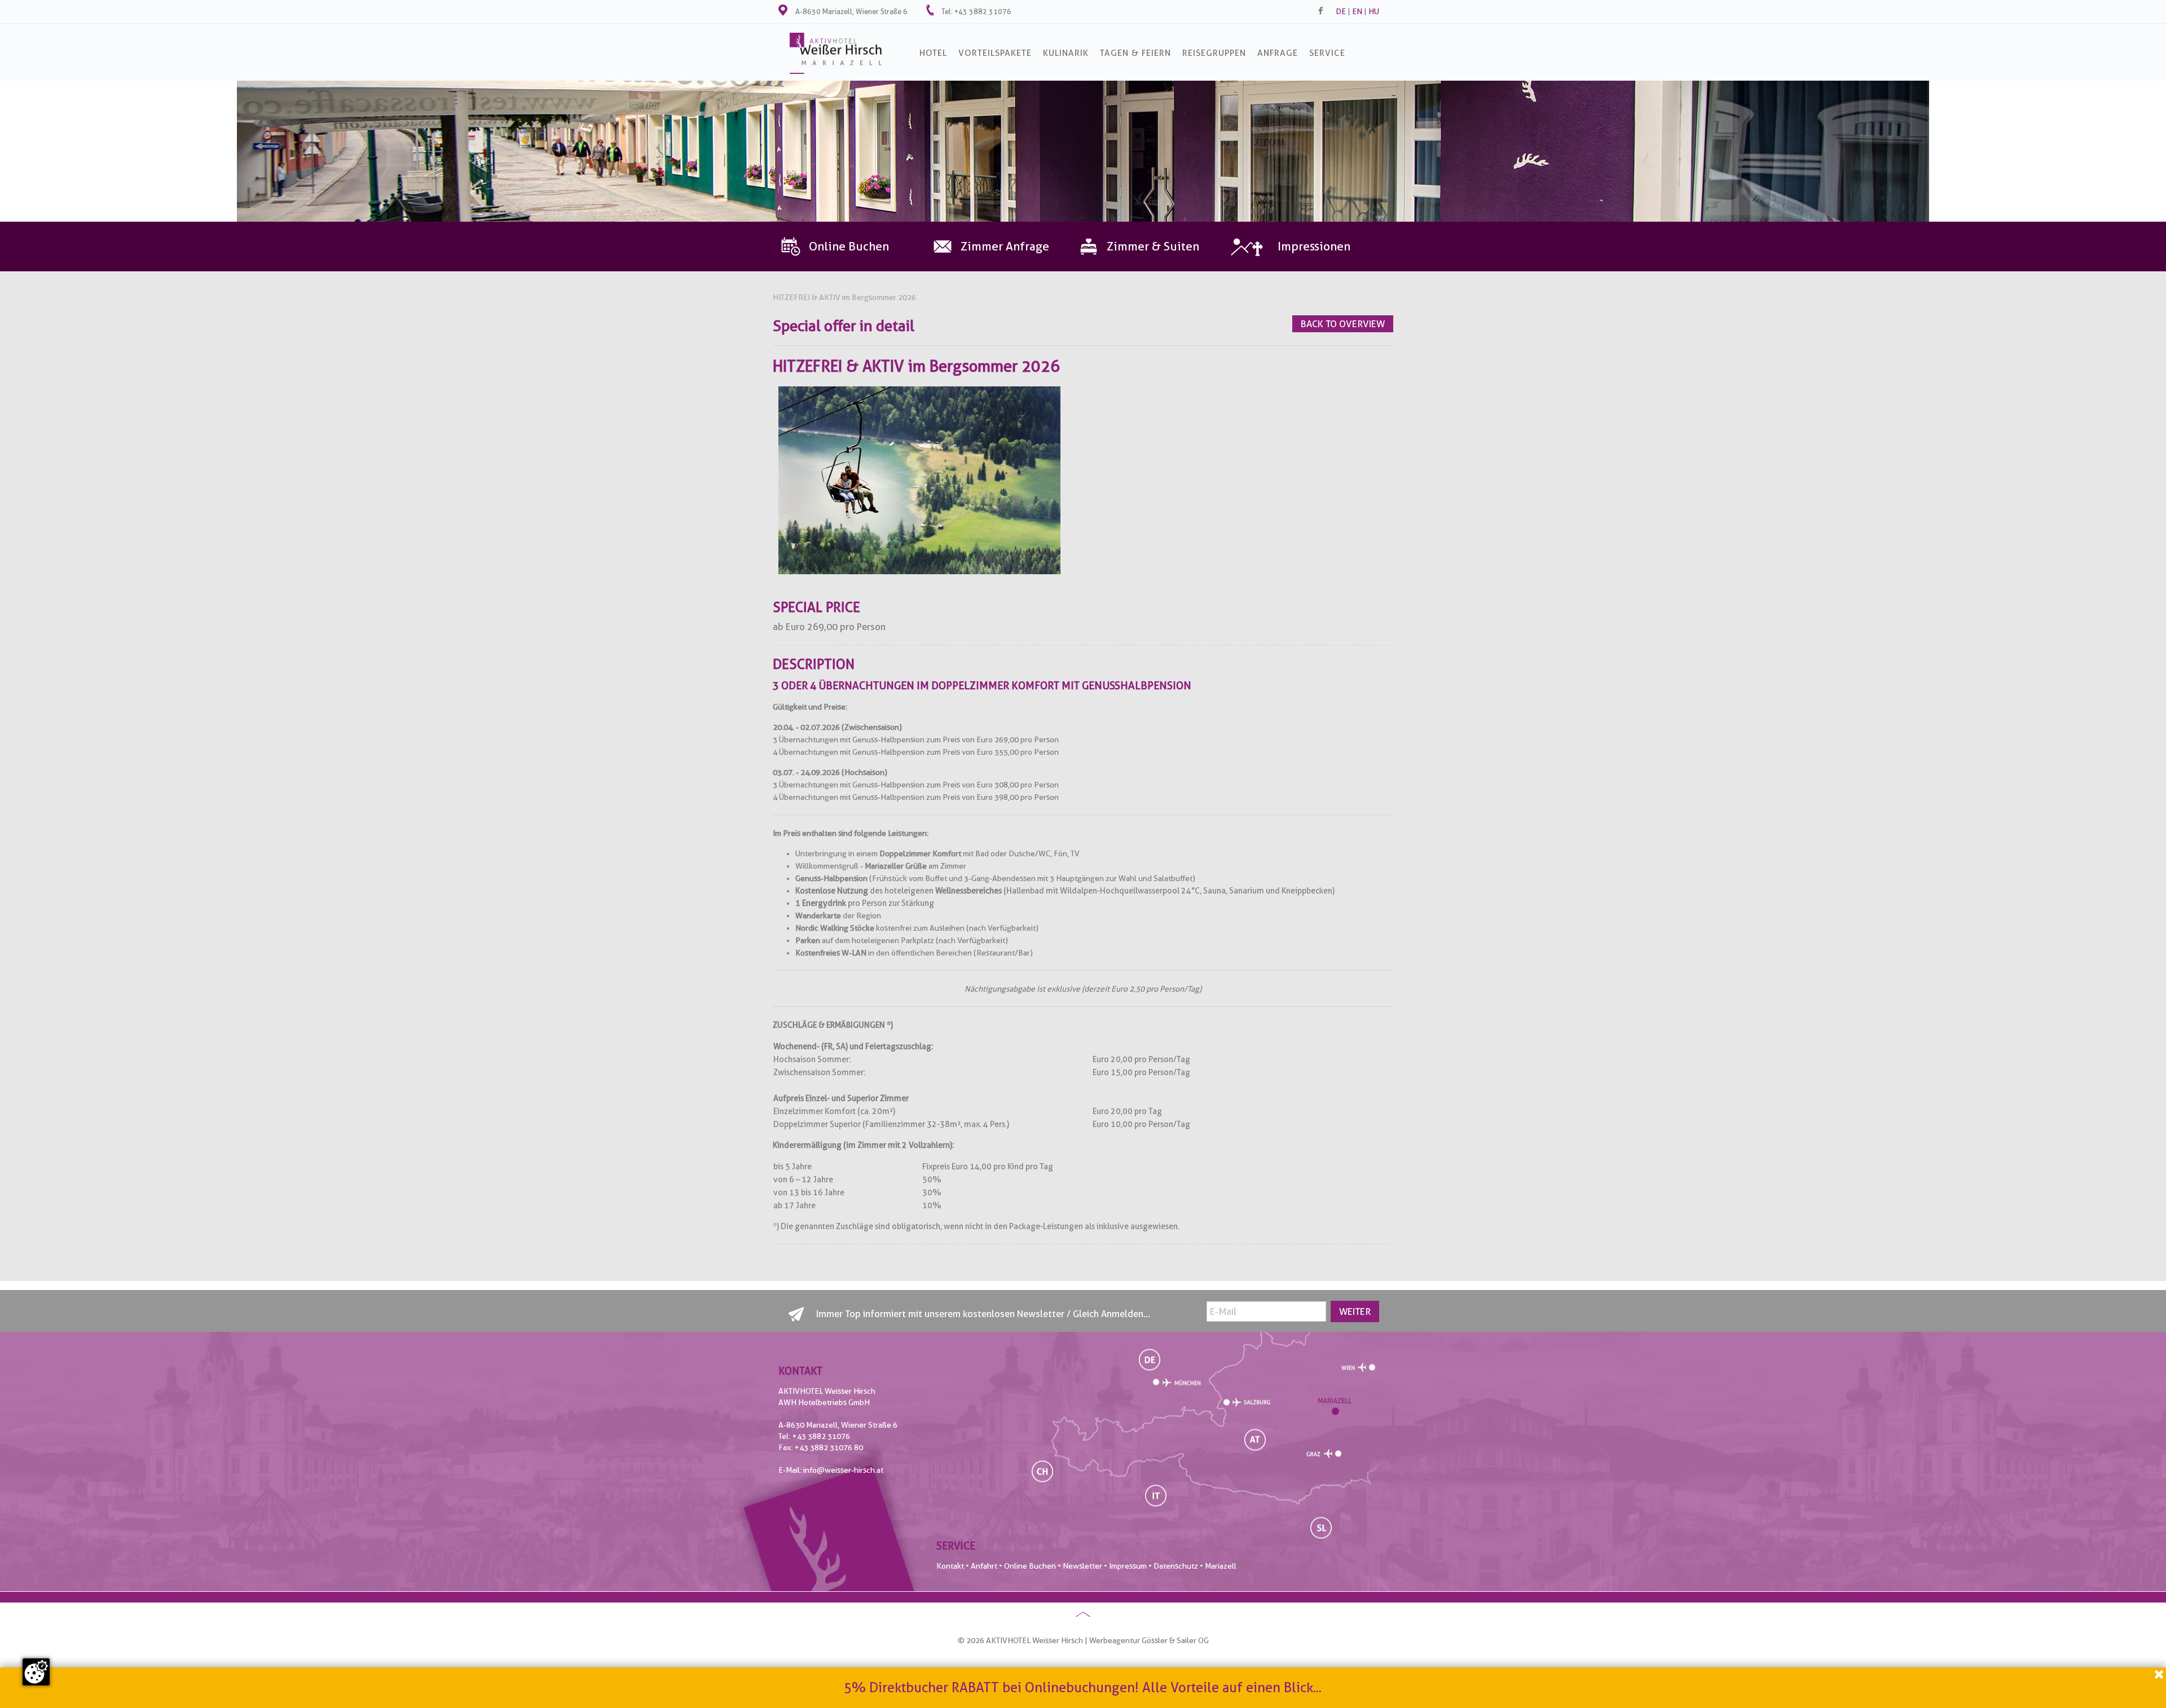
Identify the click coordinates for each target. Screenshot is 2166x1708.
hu (1374, 11)
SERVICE (1327, 53)
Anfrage (1278, 53)
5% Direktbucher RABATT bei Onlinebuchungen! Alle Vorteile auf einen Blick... (1083, 1687)
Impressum (1128, 1566)
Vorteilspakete (995, 53)
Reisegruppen (1214, 53)
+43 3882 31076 (983, 11)
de (1341, 11)
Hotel (933, 53)
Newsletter (1082, 1566)
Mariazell (1221, 1566)
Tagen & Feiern (1135, 53)
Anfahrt (984, 1566)
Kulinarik (1066, 53)
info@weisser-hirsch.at (843, 1470)
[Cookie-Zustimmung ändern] (36, 1672)
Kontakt (950, 1566)
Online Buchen (1030, 1566)
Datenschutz (1176, 1566)
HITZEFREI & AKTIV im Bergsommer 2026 (844, 297)
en (1357, 11)
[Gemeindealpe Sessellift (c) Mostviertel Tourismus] (919, 571)
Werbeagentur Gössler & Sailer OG (1149, 1640)
